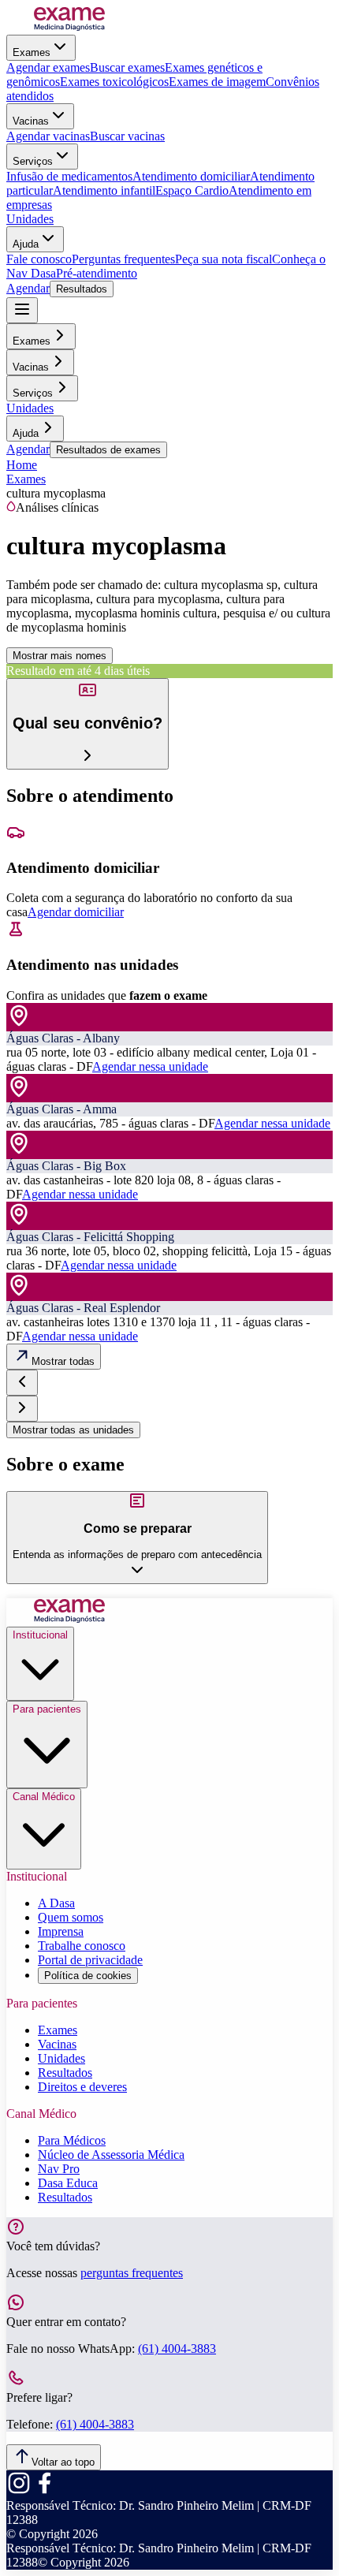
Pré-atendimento (97, 273)
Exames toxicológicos (114, 82)
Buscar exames (127, 67)
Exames (32, 52)
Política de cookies (88, 1976)
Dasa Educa (68, 2183)
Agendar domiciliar (76, 912)
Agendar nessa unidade (150, 1066)
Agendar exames (48, 67)
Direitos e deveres (82, 2087)
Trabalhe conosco (82, 1946)
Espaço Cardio (192, 190)
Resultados (82, 289)
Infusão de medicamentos (69, 176)
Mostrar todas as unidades (73, 1430)
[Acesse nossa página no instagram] (19, 2491)
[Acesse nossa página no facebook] (44, 2491)
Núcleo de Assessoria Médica (111, 2155)
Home (22, 465)
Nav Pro (59, 2169)
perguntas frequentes (132, 2273)
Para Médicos (72, 2140)
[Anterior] (22, 1383)
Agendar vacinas (48, 136)
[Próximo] (22, 1409)
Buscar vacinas (127, 136)
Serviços (33, 161)
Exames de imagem (217, 82)
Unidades (30, 219)
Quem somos (71, 1917)
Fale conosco (39, 259)
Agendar (28, 288)
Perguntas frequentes (123, 259)
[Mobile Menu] (22, 310)
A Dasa (56, 1903)
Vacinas (31, 121)
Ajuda (26, 244)
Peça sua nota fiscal (224, 259)
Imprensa (61, 1931)
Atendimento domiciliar (191, 176)
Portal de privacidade (90, 1960)
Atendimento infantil (104, 190)
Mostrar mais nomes (60, 656)
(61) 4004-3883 (177, 2349)
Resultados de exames (108, 450)
